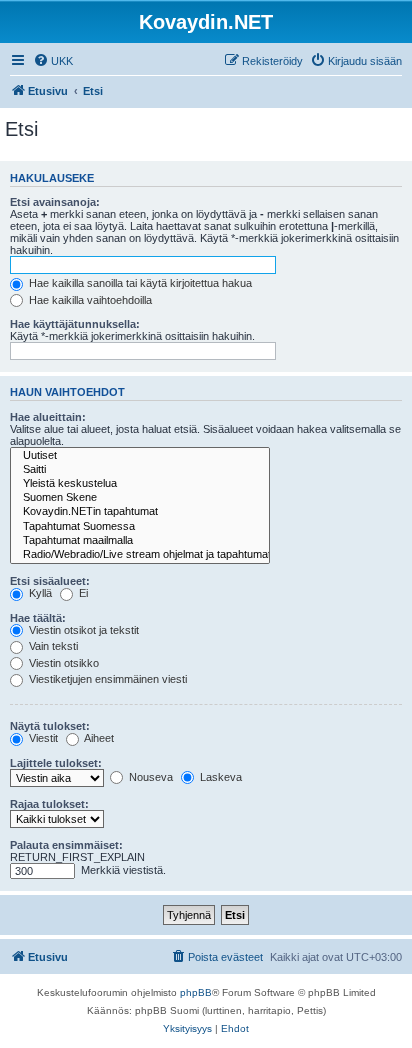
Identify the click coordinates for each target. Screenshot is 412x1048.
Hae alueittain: (48, 417)
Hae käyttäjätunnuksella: (75, 324)
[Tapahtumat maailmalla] (140, 541)
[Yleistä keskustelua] (140, 484)
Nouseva (149, 777)
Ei (82, 593)
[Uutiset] (140, 456)
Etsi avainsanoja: (55, 202)
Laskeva (219, 777)
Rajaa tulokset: (49, 804)
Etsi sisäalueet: (50, 581)
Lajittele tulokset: (56, 763)
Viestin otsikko (62, 663)
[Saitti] (140, 470)
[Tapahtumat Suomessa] (140, 527)
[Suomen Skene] (140, 498)
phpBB (196, 992)
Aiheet (98, 738)
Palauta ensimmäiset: (66, 845)
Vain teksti (52, 646)
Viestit (42, 738)
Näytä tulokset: (50, 726)
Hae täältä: (38, 618)
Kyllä (39, 593)
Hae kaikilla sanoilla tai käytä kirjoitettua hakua (139, 283)
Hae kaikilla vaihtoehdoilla (89, 300)
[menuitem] (53, 61)
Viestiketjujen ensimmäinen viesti (106, 679)
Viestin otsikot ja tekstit (82, 630)
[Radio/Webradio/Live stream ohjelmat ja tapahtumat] (140, 555)
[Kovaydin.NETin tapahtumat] (140, 512)
